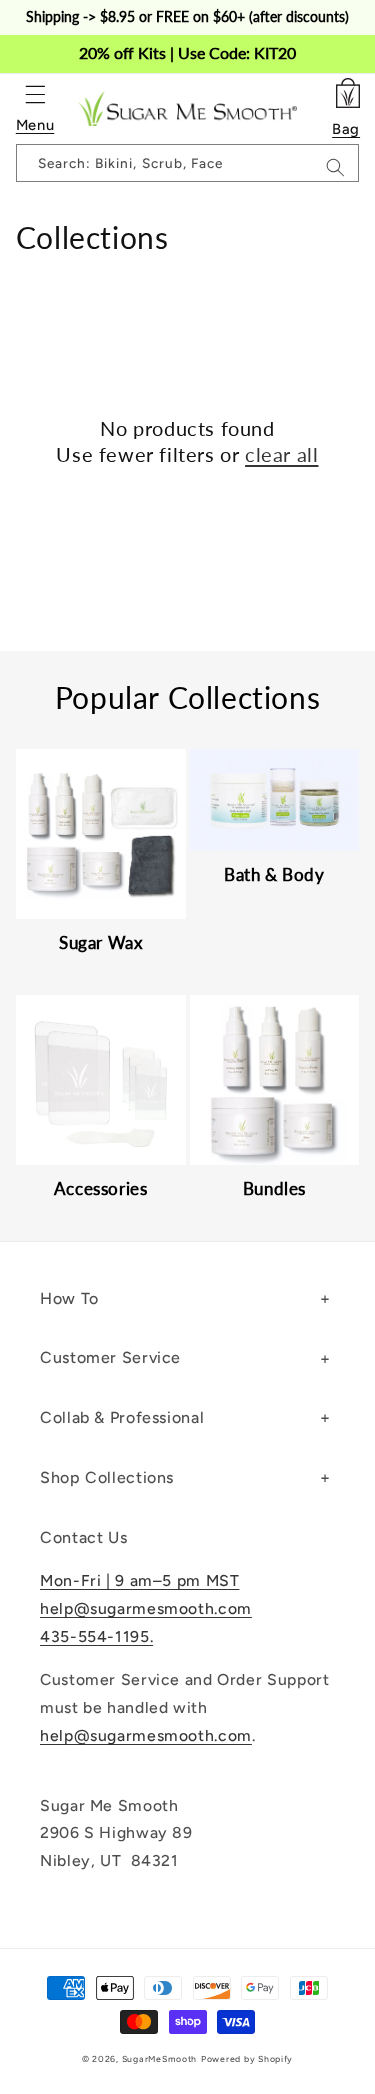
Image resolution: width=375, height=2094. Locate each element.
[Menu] (35, 94)
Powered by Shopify (247, 2059)
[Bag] (346, 91)
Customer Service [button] (110, 1357)
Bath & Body (274, 874)
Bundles (274, 1188)
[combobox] (188, 163)
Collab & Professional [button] (122, 1417)
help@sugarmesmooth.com (146, 1608)
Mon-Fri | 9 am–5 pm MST (140, 1580)
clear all (281, 454)
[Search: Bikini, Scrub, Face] (335, 168)
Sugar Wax (100, 942)
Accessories (101, 1188)
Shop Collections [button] (107, 1477)
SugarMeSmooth (160, 2059)
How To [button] (69, 1298)
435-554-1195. (96, 1636)
